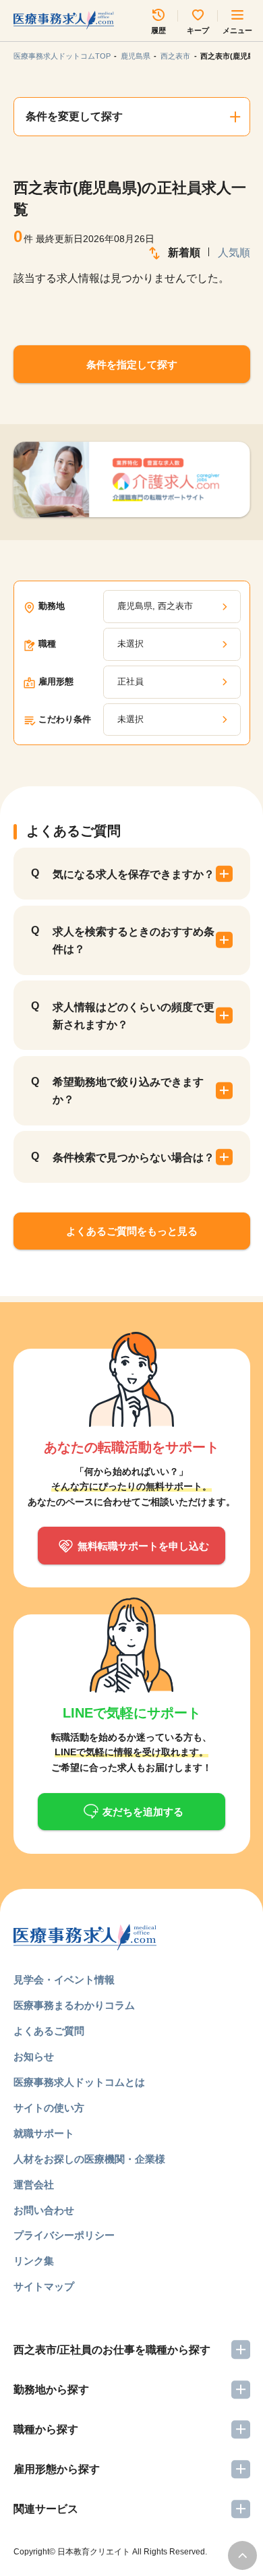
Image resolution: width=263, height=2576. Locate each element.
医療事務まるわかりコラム (74, 2005)
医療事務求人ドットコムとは (79, 2082)
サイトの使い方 (49, 2108)
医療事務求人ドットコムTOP (62, 56)
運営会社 (34, 2185)
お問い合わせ (44, 2210)
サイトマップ (44, 2286)
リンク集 (34, 2261)
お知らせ (34, 2056)
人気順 (234, 253)
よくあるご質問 (49, 2031)
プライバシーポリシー (64, 2235)
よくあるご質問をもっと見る (132, 1231)
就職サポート (44, 2133)
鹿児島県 (136, 56)
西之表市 (175, 56)
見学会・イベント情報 (64, 1980)
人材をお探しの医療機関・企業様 (89, 2159)
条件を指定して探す (132, 364)
